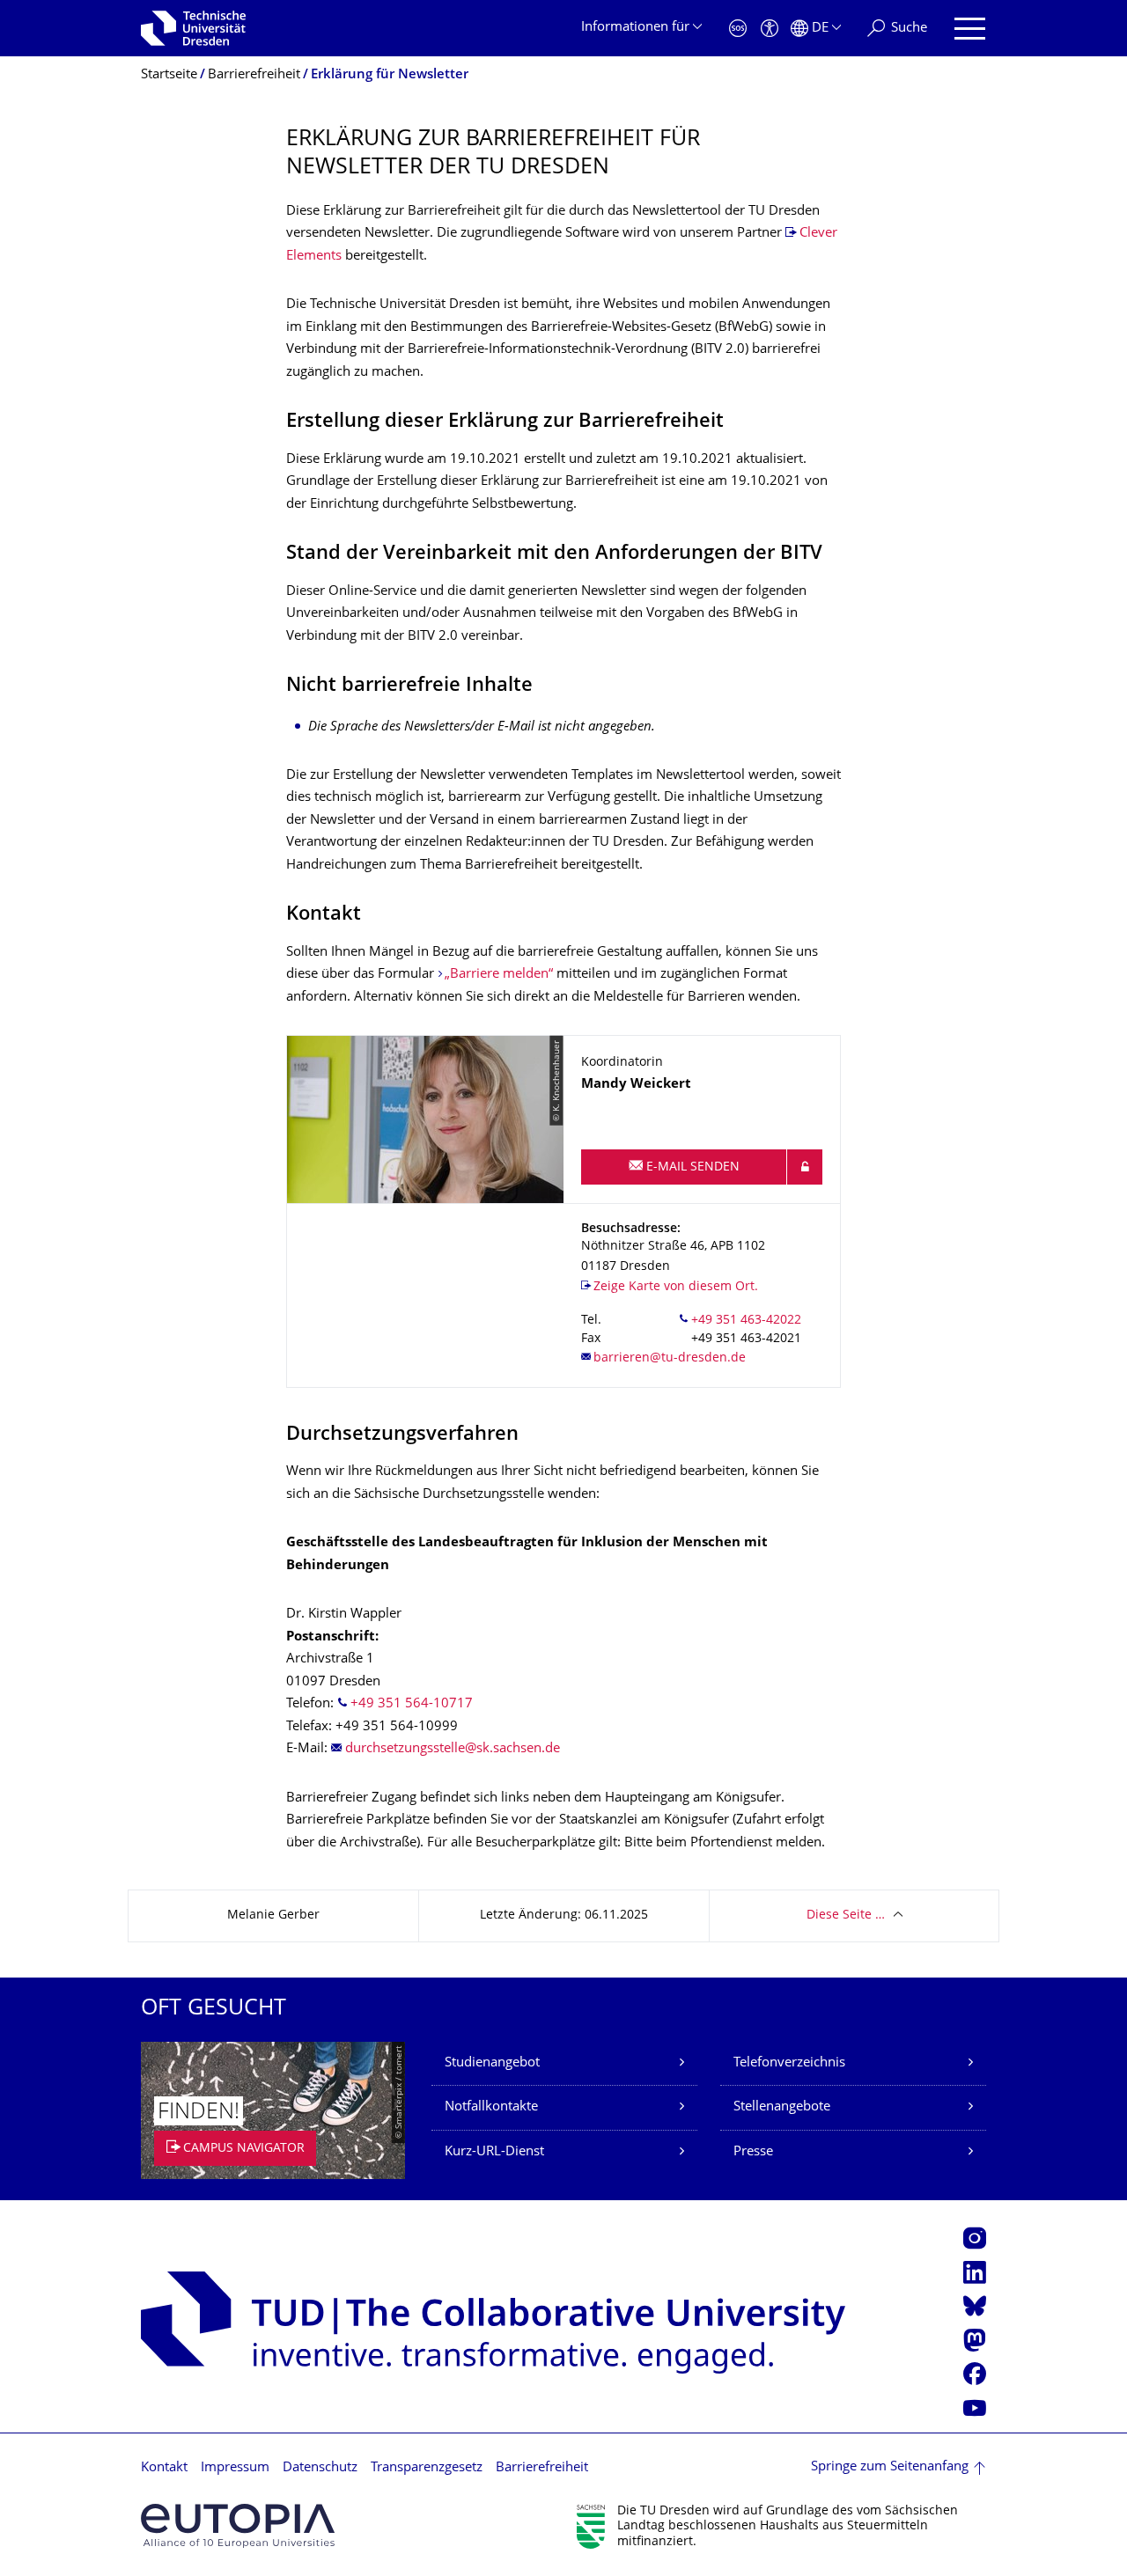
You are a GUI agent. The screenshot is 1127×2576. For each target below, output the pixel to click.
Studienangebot (492, 2063)
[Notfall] (738, 29)
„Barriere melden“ (499, 975)
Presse (753, 2152)
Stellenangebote (782, 2107)
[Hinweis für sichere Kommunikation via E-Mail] (805, 1167)
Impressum (235, 2468)
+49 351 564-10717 (412, 1704)
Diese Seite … (846, 1915)
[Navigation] (970, 29)
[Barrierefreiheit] (770, 29)
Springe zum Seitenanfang (890, 2467)
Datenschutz (320, 2468)
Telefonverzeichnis (789, 2063)
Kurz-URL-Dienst (494, 2152)
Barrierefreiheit (542, 2468)
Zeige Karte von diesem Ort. (676, 1287)
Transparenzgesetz (427, 2468)
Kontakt (164, 2468)
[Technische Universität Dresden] (193, 28)
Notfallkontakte (491, 2107)
